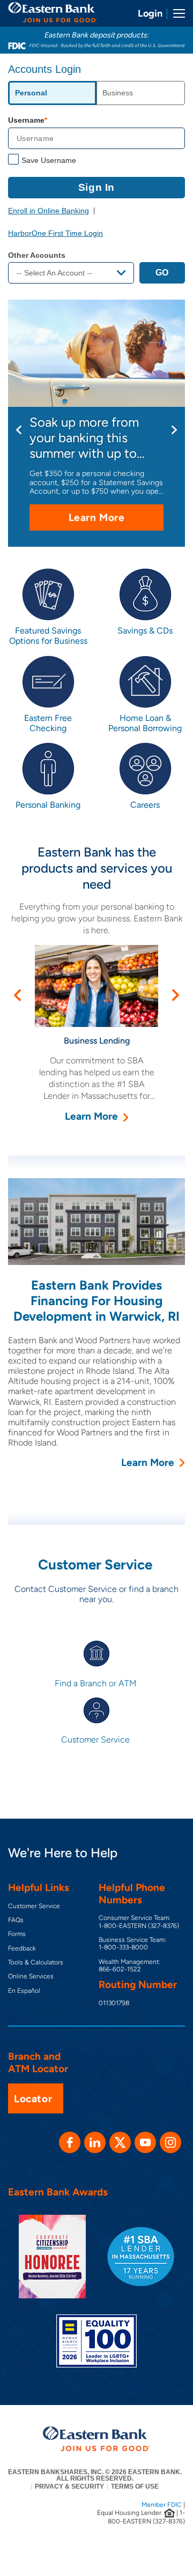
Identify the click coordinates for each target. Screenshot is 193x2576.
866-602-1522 (120, 1969)
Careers (145, 805)
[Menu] (175, 13)
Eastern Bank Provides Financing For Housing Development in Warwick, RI (96, 1301)
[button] (17, 995)
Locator (33, 2099)
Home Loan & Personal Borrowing (145, 723)
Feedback (22, 1948)
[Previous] (19, 430)
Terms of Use (135, 2486)
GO (162, 273)
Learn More (116, 521)
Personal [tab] (31, 93)
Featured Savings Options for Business (48, 636)
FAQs (16, 1920)
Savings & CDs (145, 631)
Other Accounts (37, 255)
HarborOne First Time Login (55, 233)
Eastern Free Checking (48, 723)
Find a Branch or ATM (96, 1683)
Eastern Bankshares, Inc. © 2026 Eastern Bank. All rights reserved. (95, 2475)
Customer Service (96, 1740)
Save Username (49, 160)
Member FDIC (162, 2505)
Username (26, 120)
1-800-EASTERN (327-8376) (139, 1926)
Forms (17, 1934)
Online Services (31, 1976)
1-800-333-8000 (123, 1947)
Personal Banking (48, 805)
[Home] (53, 12)
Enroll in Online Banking (49, 211)
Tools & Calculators (36, 1962)
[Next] (174, 430)
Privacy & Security (69, 2486)
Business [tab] (118, 93)
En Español (24, 1991)
